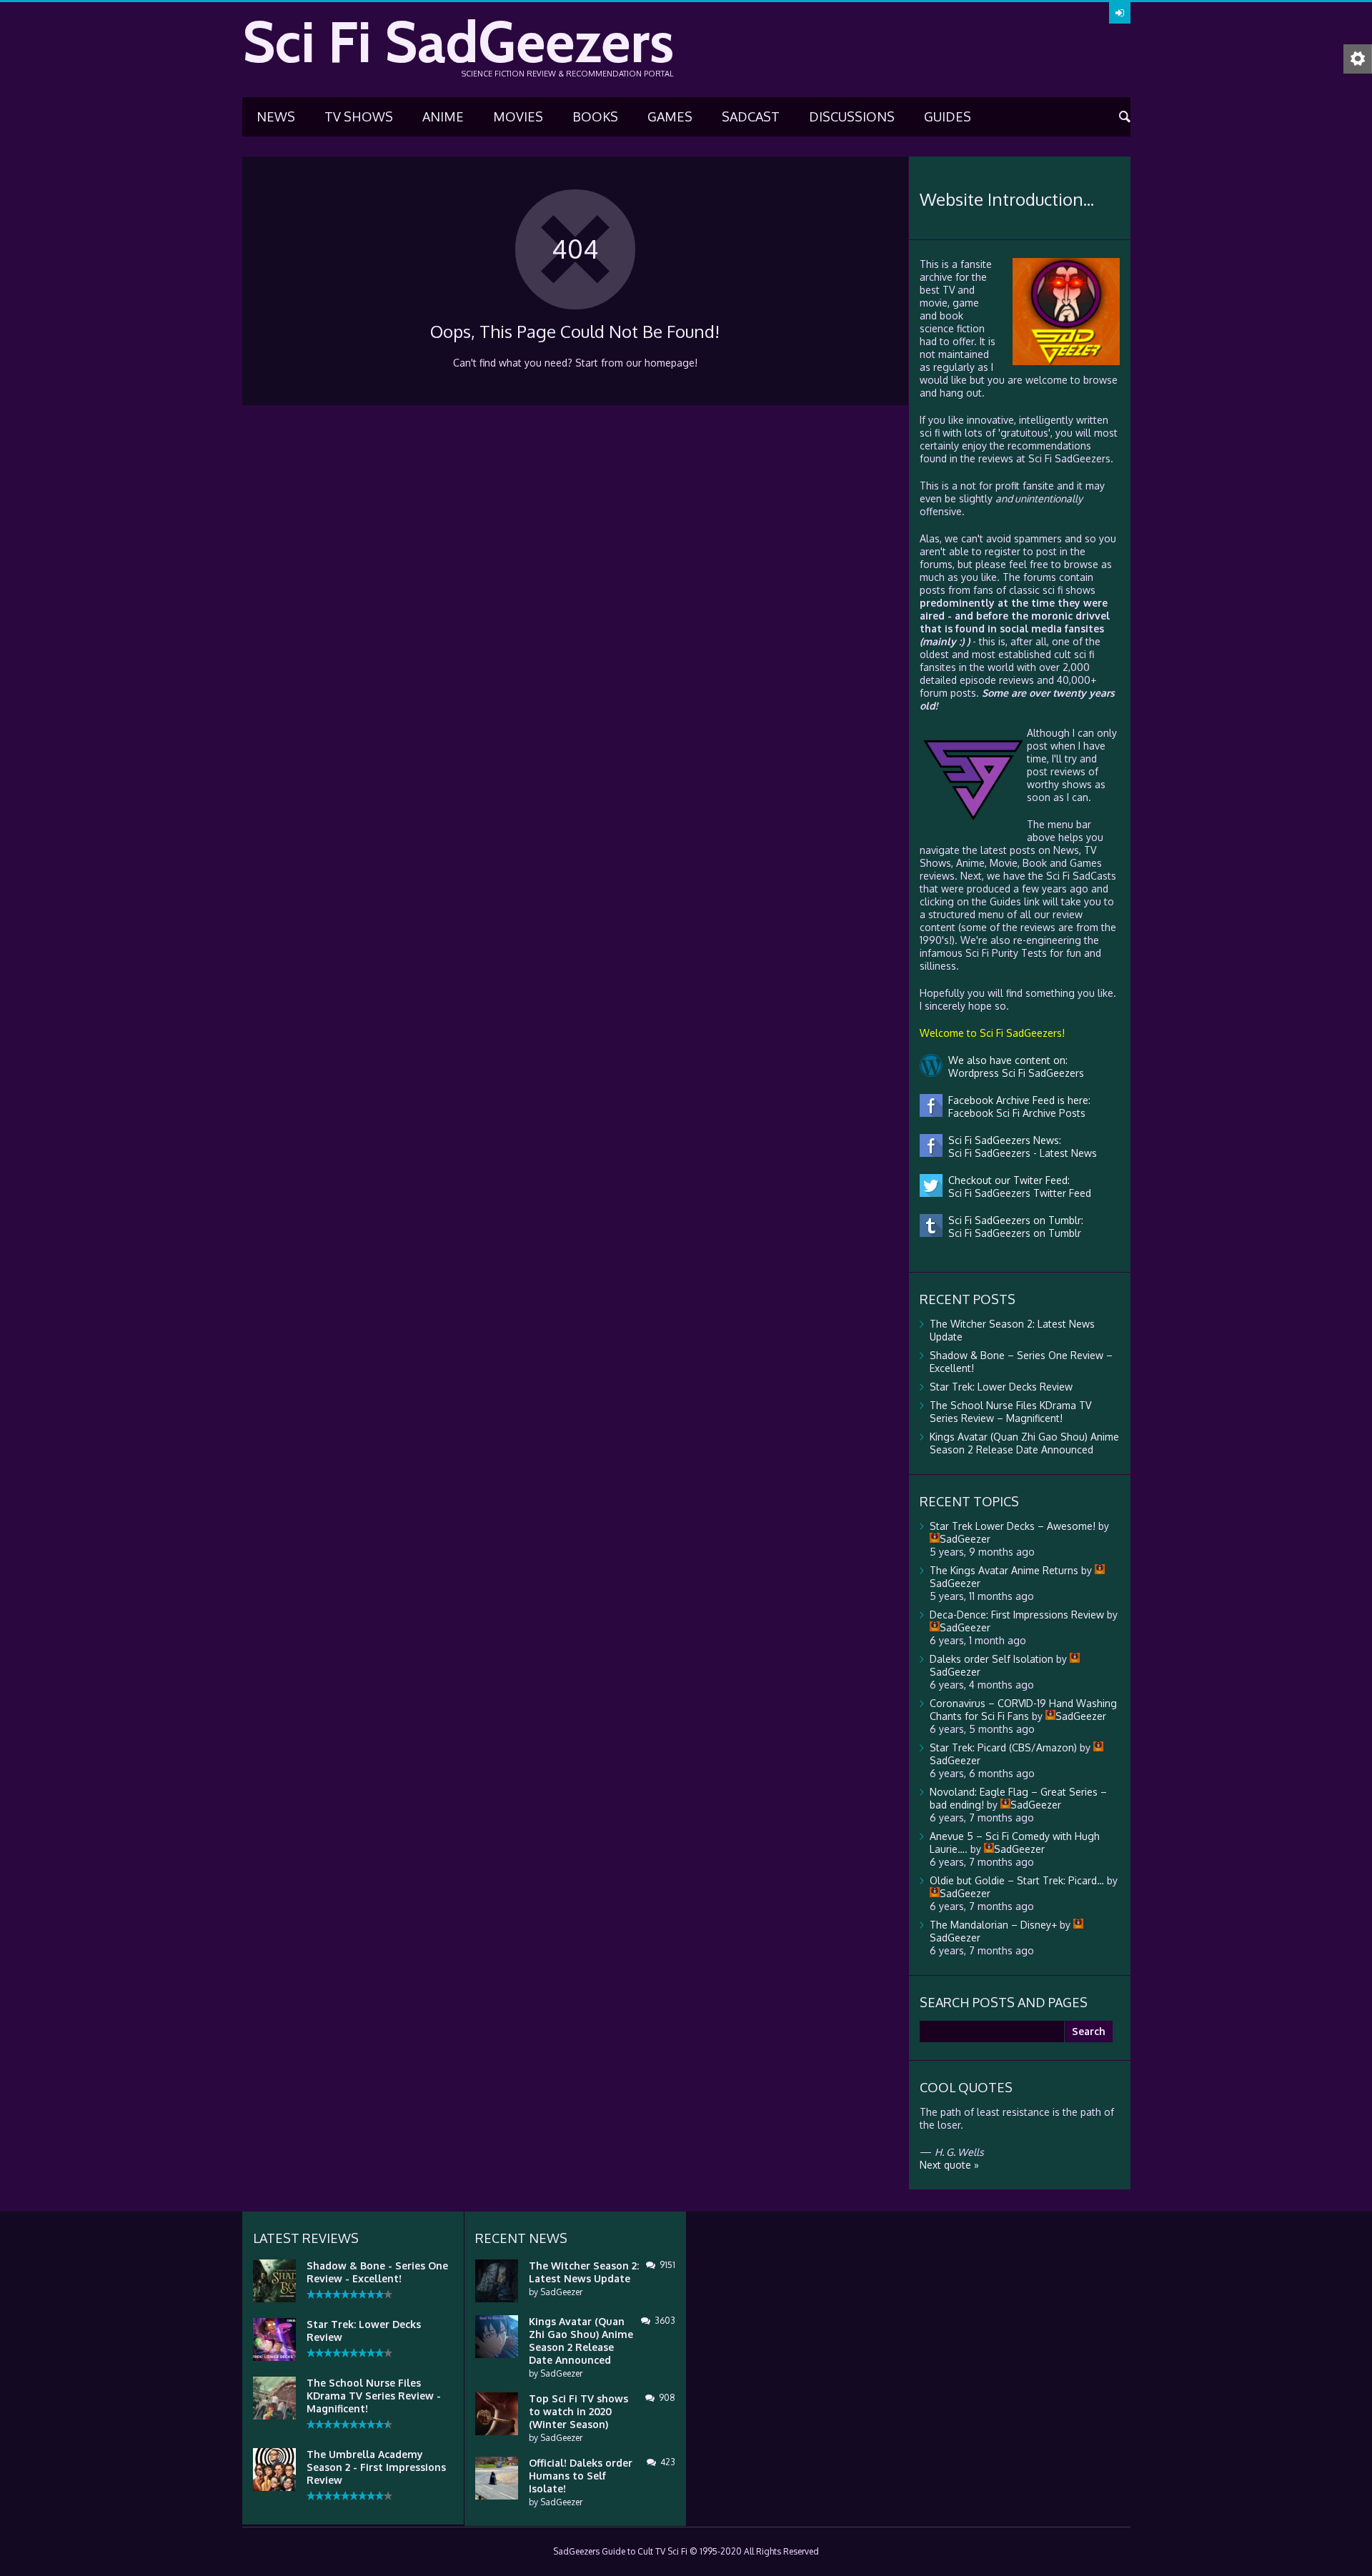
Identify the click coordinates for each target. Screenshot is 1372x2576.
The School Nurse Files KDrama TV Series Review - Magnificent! (374, 2396)
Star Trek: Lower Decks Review (1001, 1387)
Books (595, 116)
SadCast (751, 116)
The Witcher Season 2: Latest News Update (584, 2272)
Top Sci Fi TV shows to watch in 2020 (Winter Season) (578, 2411)
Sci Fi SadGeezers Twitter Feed (1017, 1193)
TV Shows (359, 116)
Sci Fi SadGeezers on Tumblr (1012, 1233)
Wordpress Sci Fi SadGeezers (1013, 1073)
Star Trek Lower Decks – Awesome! (1013, 1526)
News (276, 116)
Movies (518, 116)
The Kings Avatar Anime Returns (1004, 1570)
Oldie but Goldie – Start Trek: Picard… (1017, 1880)
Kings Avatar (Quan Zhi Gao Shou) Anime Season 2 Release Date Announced (1024, 1443)
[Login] (1120, 13)
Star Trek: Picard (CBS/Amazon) (1003, 1747)
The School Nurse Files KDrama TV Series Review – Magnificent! (1010, 1412)
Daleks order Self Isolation (991, 1659)
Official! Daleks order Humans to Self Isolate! (581, 2476)
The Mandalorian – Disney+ (993, 1925)
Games (670, 116)
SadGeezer (561, 2292)
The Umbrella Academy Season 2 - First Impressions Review (376, 2467)
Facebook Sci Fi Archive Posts (1014, 1113)
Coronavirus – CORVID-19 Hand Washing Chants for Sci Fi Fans (1023, 1710)
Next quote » (949, 2165)
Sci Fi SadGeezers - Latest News (1020, 1153)
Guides (948, 116)
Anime (443, 116)
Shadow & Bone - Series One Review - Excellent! (377, 2272)
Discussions (852, 116)
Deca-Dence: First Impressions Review (1017, 1615)
